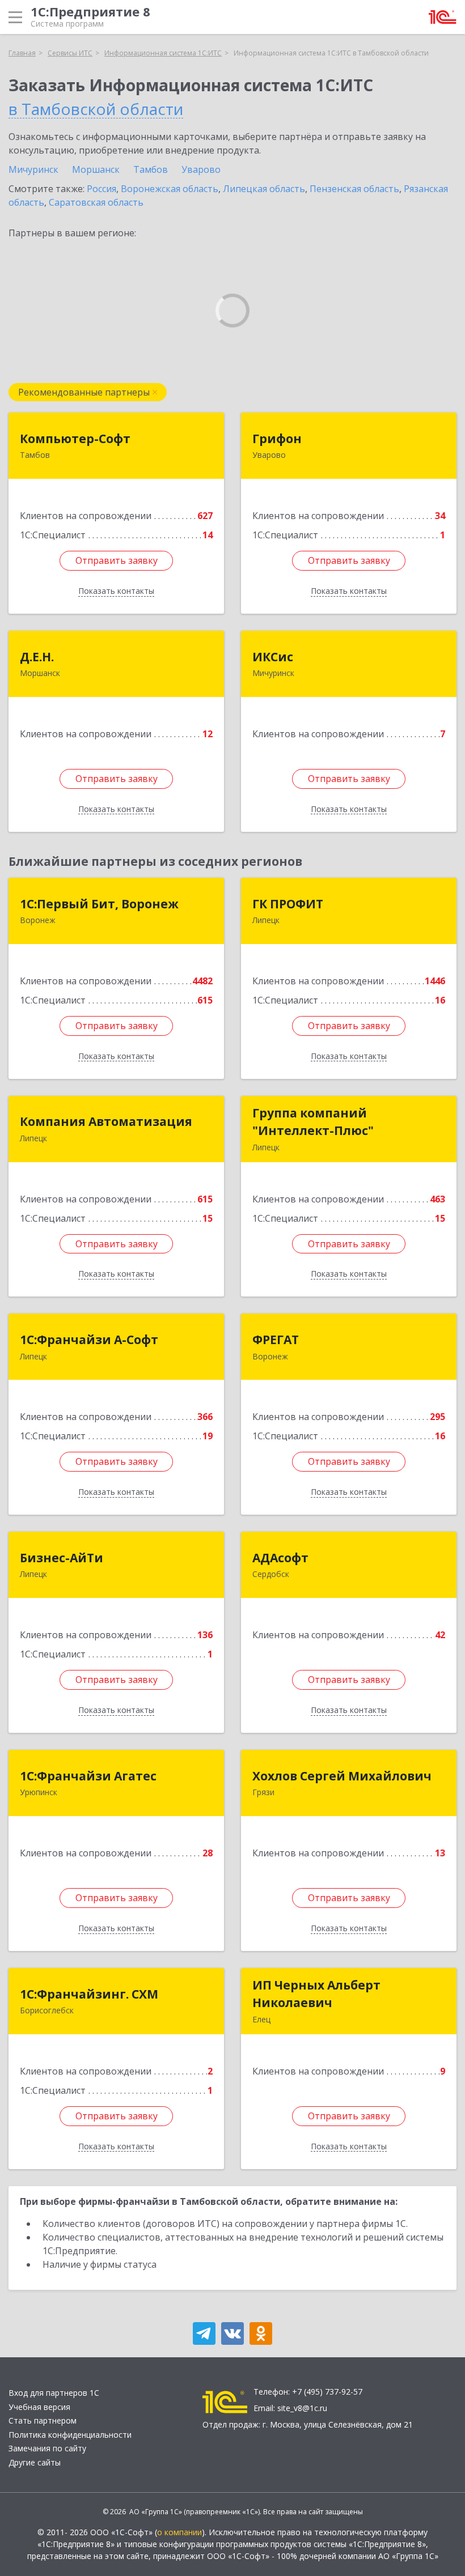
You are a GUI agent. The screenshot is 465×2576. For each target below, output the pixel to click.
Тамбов (151, 169)
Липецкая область (264, 189)
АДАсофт (280, 1558)
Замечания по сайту (47, 2448)
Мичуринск (33, 169)
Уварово (201, 169)
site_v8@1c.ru (302, 2408)
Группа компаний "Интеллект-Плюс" (313, 1122)
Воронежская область (170, 189)
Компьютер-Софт (75, 439)
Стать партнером (43, 2420)
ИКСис (273, 657)
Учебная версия (39, 2407)
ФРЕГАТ (276, 1340)
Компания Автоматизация (106, 1121)
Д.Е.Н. (37, 657)
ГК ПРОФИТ (288, 904)
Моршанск (96, 169)
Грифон (277, 439)
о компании (179, 2532)
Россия (102, 189)
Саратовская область (96, 202)
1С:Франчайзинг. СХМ (89, 1994)
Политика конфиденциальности (70, 2435)
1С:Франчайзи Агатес (88, 1776)
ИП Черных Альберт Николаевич (316, 1994)
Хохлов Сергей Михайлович (342, 1776)
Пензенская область (354, 189)
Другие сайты (35, 2462)
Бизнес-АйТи (62, 1558)
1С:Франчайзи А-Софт (89, 1340)
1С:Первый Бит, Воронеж (99, 904)
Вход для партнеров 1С (54, 2393)
